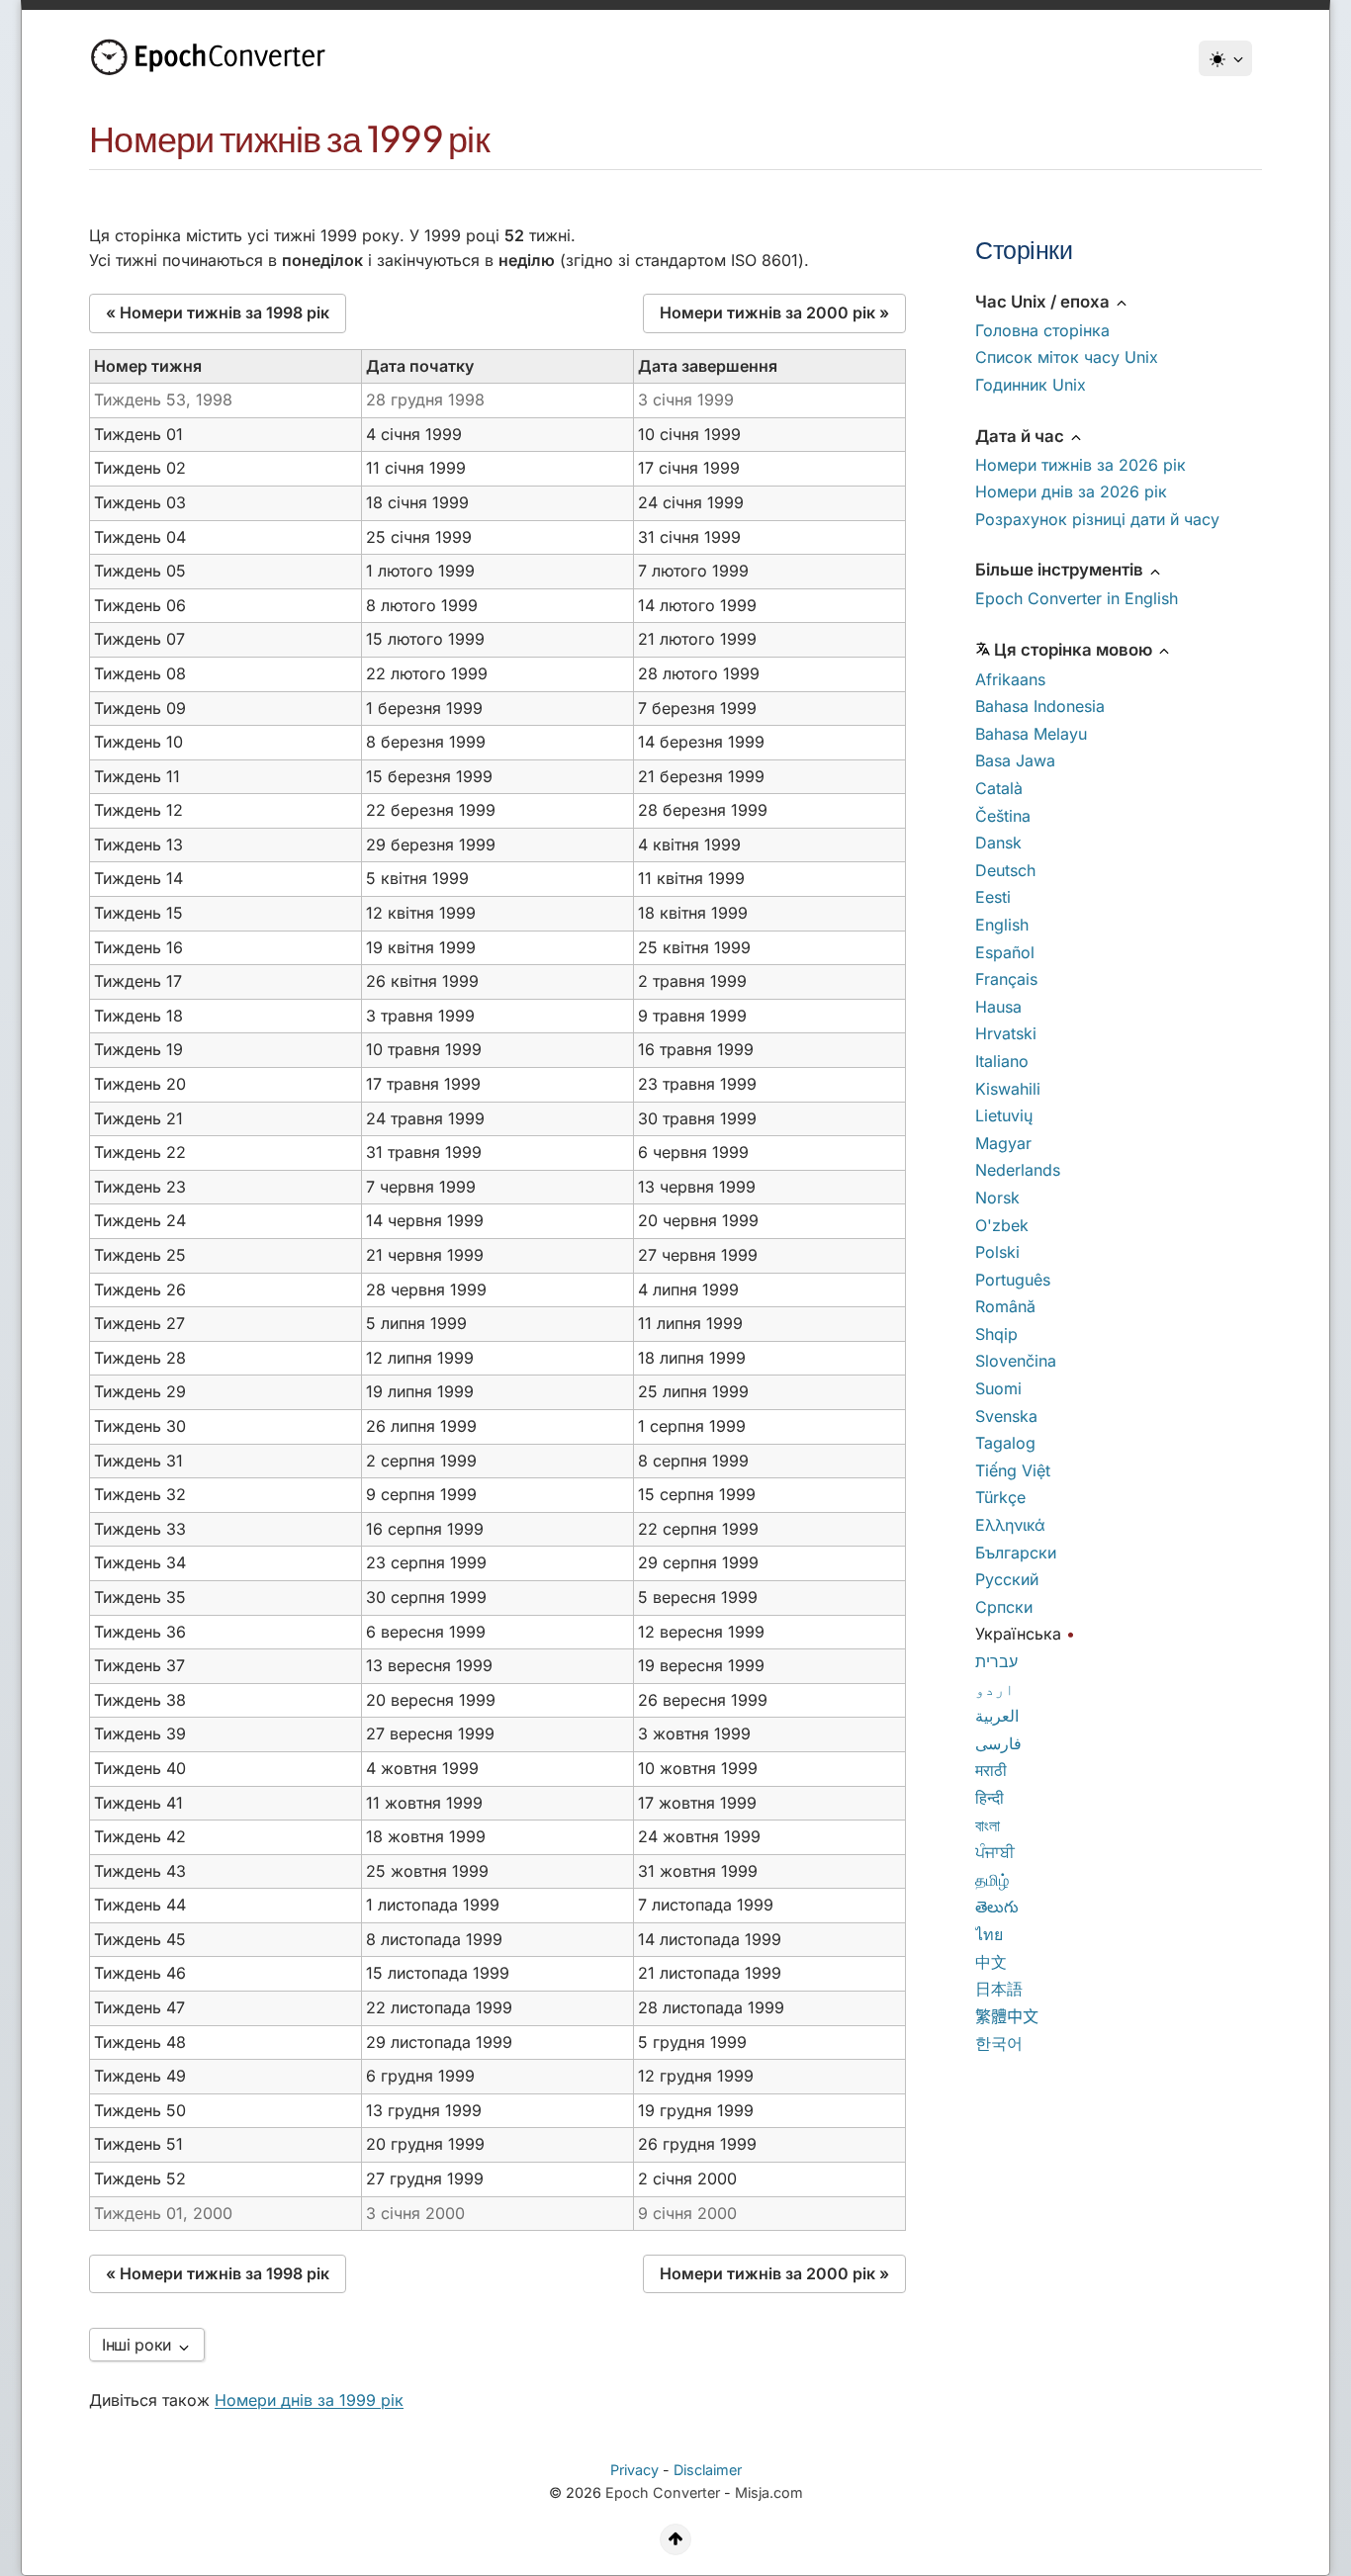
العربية (997, 1716)
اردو (995, 1689)
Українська (1018, 1634)
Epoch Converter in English (1077, 598)
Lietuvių (1004, 1115)
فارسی (998, 1743)
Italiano (1002, 1061)
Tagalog (1005, 1443)
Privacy (634, 2470)
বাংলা (988, 1825)
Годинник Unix (1031, 385)
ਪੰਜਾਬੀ (995, 1852)
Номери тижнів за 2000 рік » (774, 312)
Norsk (997, 1198)
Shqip (996, 1334)
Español (1005, 952)
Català (999, 788)
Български (1016, 1553)
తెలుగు (997, 1907)
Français (1006, 979)
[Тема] (1225, 58)
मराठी (991, 1770)
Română (1005, 1306)
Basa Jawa (1015, 760)
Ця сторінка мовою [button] (1075, 650)
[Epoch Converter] (213, 57)
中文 (991, 1962)
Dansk (998, 843)
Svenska (1006, 1416)
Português (1013, 1280)
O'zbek (1002, 1225)
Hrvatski (1006, 1033)
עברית (996, 1661)
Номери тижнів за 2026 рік (1081, 465)
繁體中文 (1007, 2016)
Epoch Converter (663, 2492)
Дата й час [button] (1022, 436)
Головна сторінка (1042, 330)
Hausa (998, 1007)
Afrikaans (1010, 679)
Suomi (998, 1388)
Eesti (993, 897)
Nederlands (1018, 1170)
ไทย (989, 1934)
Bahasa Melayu (1031, 734)
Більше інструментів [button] (1061, 570)
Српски (1004, 1607)
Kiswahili (1008, 1089)
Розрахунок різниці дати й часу (1097, 519)
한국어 (999, 2043)
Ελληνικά (1010, 1525)
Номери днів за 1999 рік (309, 2400)
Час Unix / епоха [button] (1044, 302)
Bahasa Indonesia (1040, 706)
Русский (1007, 1579)
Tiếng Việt (1013, 1470)
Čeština (1003, 816)
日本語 (999, 1989)
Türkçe (1000, 1497)
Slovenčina (1016, 1361)
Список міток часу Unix (1067, 357)
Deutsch (1005, 870)
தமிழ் (992, 1880)
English (1002, 925)
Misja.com (769, 2492)
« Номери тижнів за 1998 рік (218, 312)
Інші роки (139, 2345)
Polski (997, 1252)
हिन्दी (990, 1798)
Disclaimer (708, 2470)
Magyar (1003, 1143)
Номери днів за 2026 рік (1071, 491)
